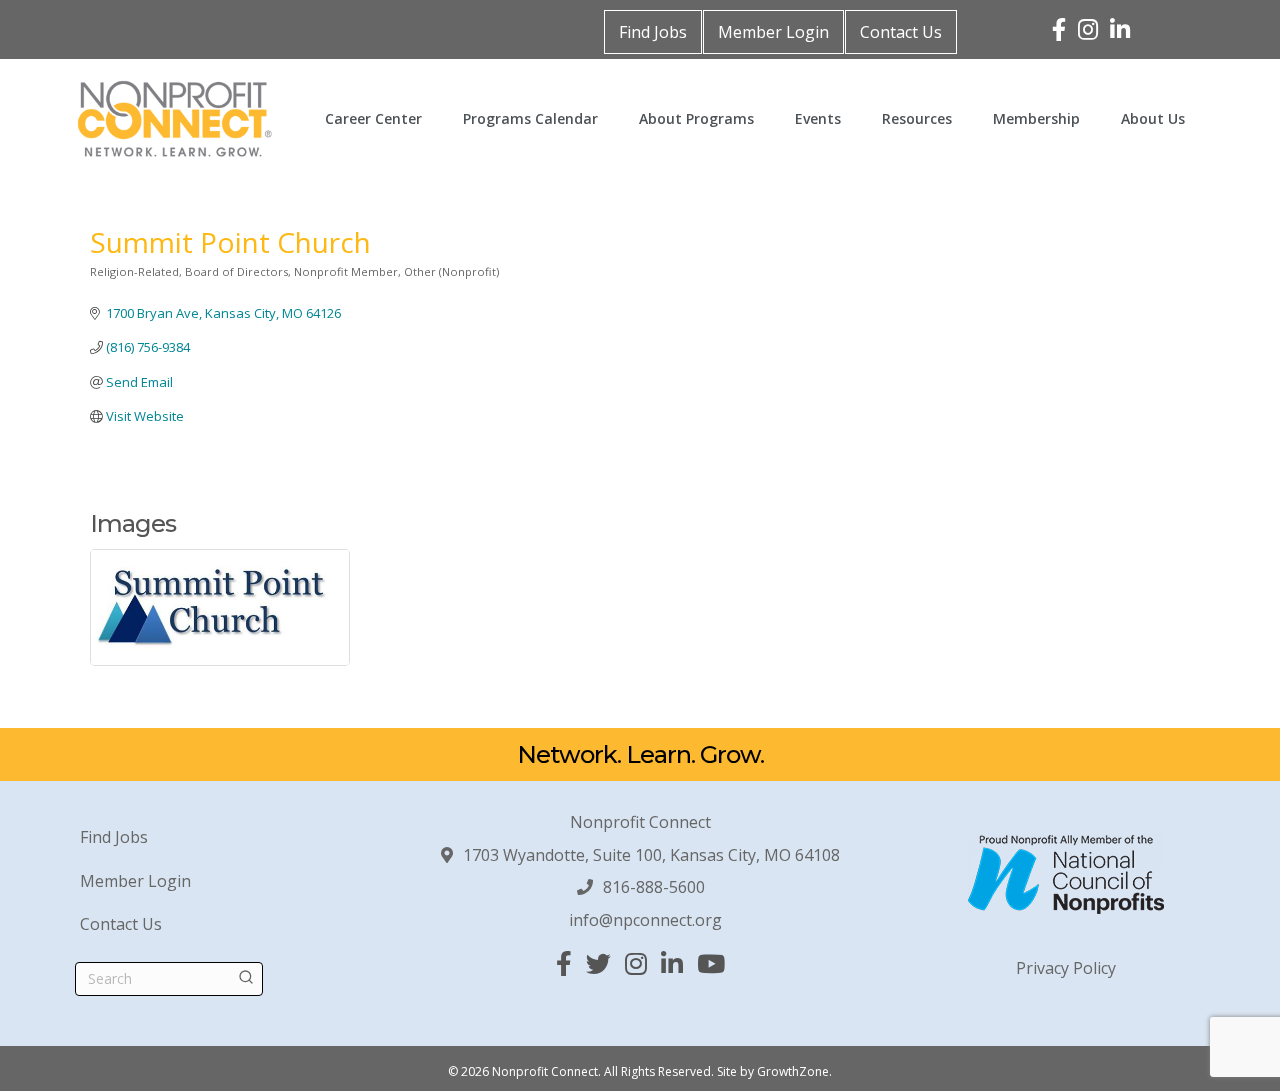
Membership (1036, 118)
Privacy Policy (1066, 968)
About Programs (696, 118)
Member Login (773, 32)
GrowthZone (793, 1071)
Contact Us (901, 32)
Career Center (373, 118)
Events (818, 118)
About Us (1153, 118)
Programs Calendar (530, 118)
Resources (917, 118)
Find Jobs (653, 32)
